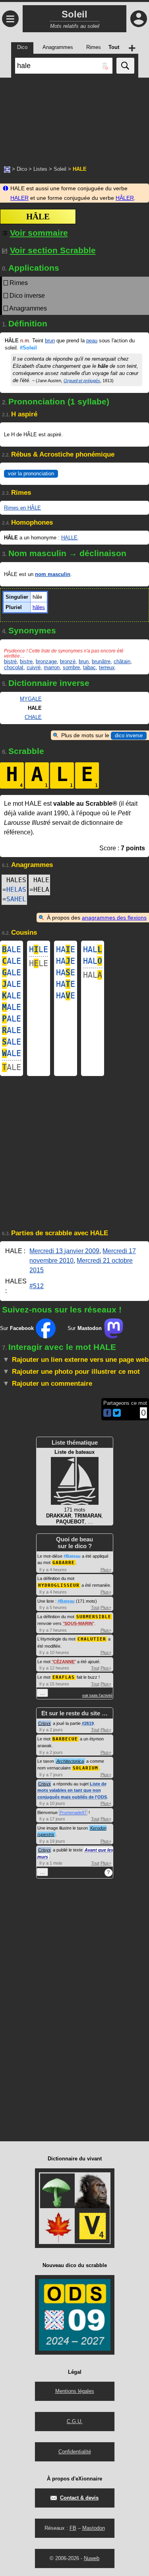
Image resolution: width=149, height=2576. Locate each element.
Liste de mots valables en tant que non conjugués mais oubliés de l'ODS (72, 1790)
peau (92, 341)
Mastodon (94, 2528)
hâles (39, 607)
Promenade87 (73, 1812)
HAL (93, 949)
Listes (40, 169)
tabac (89, 667)
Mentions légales (75, 2391)
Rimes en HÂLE (22, 508)
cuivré (34, 667)
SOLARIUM (85, 1768)
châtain (122, 661)
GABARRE (64, 1563)
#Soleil (28, 348)
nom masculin (53, 574)
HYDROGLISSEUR (59, 1585)
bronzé (68, 661)
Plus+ (106, 1570)
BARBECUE (65, 1739)
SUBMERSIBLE (94, 1617)
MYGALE (31, 699)
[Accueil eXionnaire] (7, 169)
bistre (26, 661)
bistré (10, 661)
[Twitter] (117, 1415)
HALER (19, 198)
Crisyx (45, 1723)
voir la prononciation (31, 474)
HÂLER (125, 198)
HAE (66, 949)
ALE (12, 949)
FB (73, 2528)
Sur (17, 1328)
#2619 (88, 1723)
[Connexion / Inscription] (139, 19)
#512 (37, 1286)
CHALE (33, 717)
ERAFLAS (64, 1677)
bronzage (46, 661)
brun (50, 341)
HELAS (16, 890)
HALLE (69, 538)
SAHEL (16, 899)
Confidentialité (75, 2452)
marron (52, 667)
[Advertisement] (74, 117)
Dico (22, 169)
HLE (39, 949)
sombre (71, 667)
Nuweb (92, 2558)
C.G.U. (75, 2421)
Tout (95, 1607)
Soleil (60, 169)
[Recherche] (125, 66)
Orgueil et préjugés (82, 381)
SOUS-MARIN (78, 1623)
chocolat (14, 667)
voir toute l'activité (97, 1695)
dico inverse (129, 735)
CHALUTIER (92, 1639)
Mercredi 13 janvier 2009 (64, 1251)
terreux (107, 667)
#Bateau (72, 1556)
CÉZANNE (64, 1662)
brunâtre (101, 661)
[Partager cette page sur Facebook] (107, 1413)
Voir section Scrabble (53, 250)
